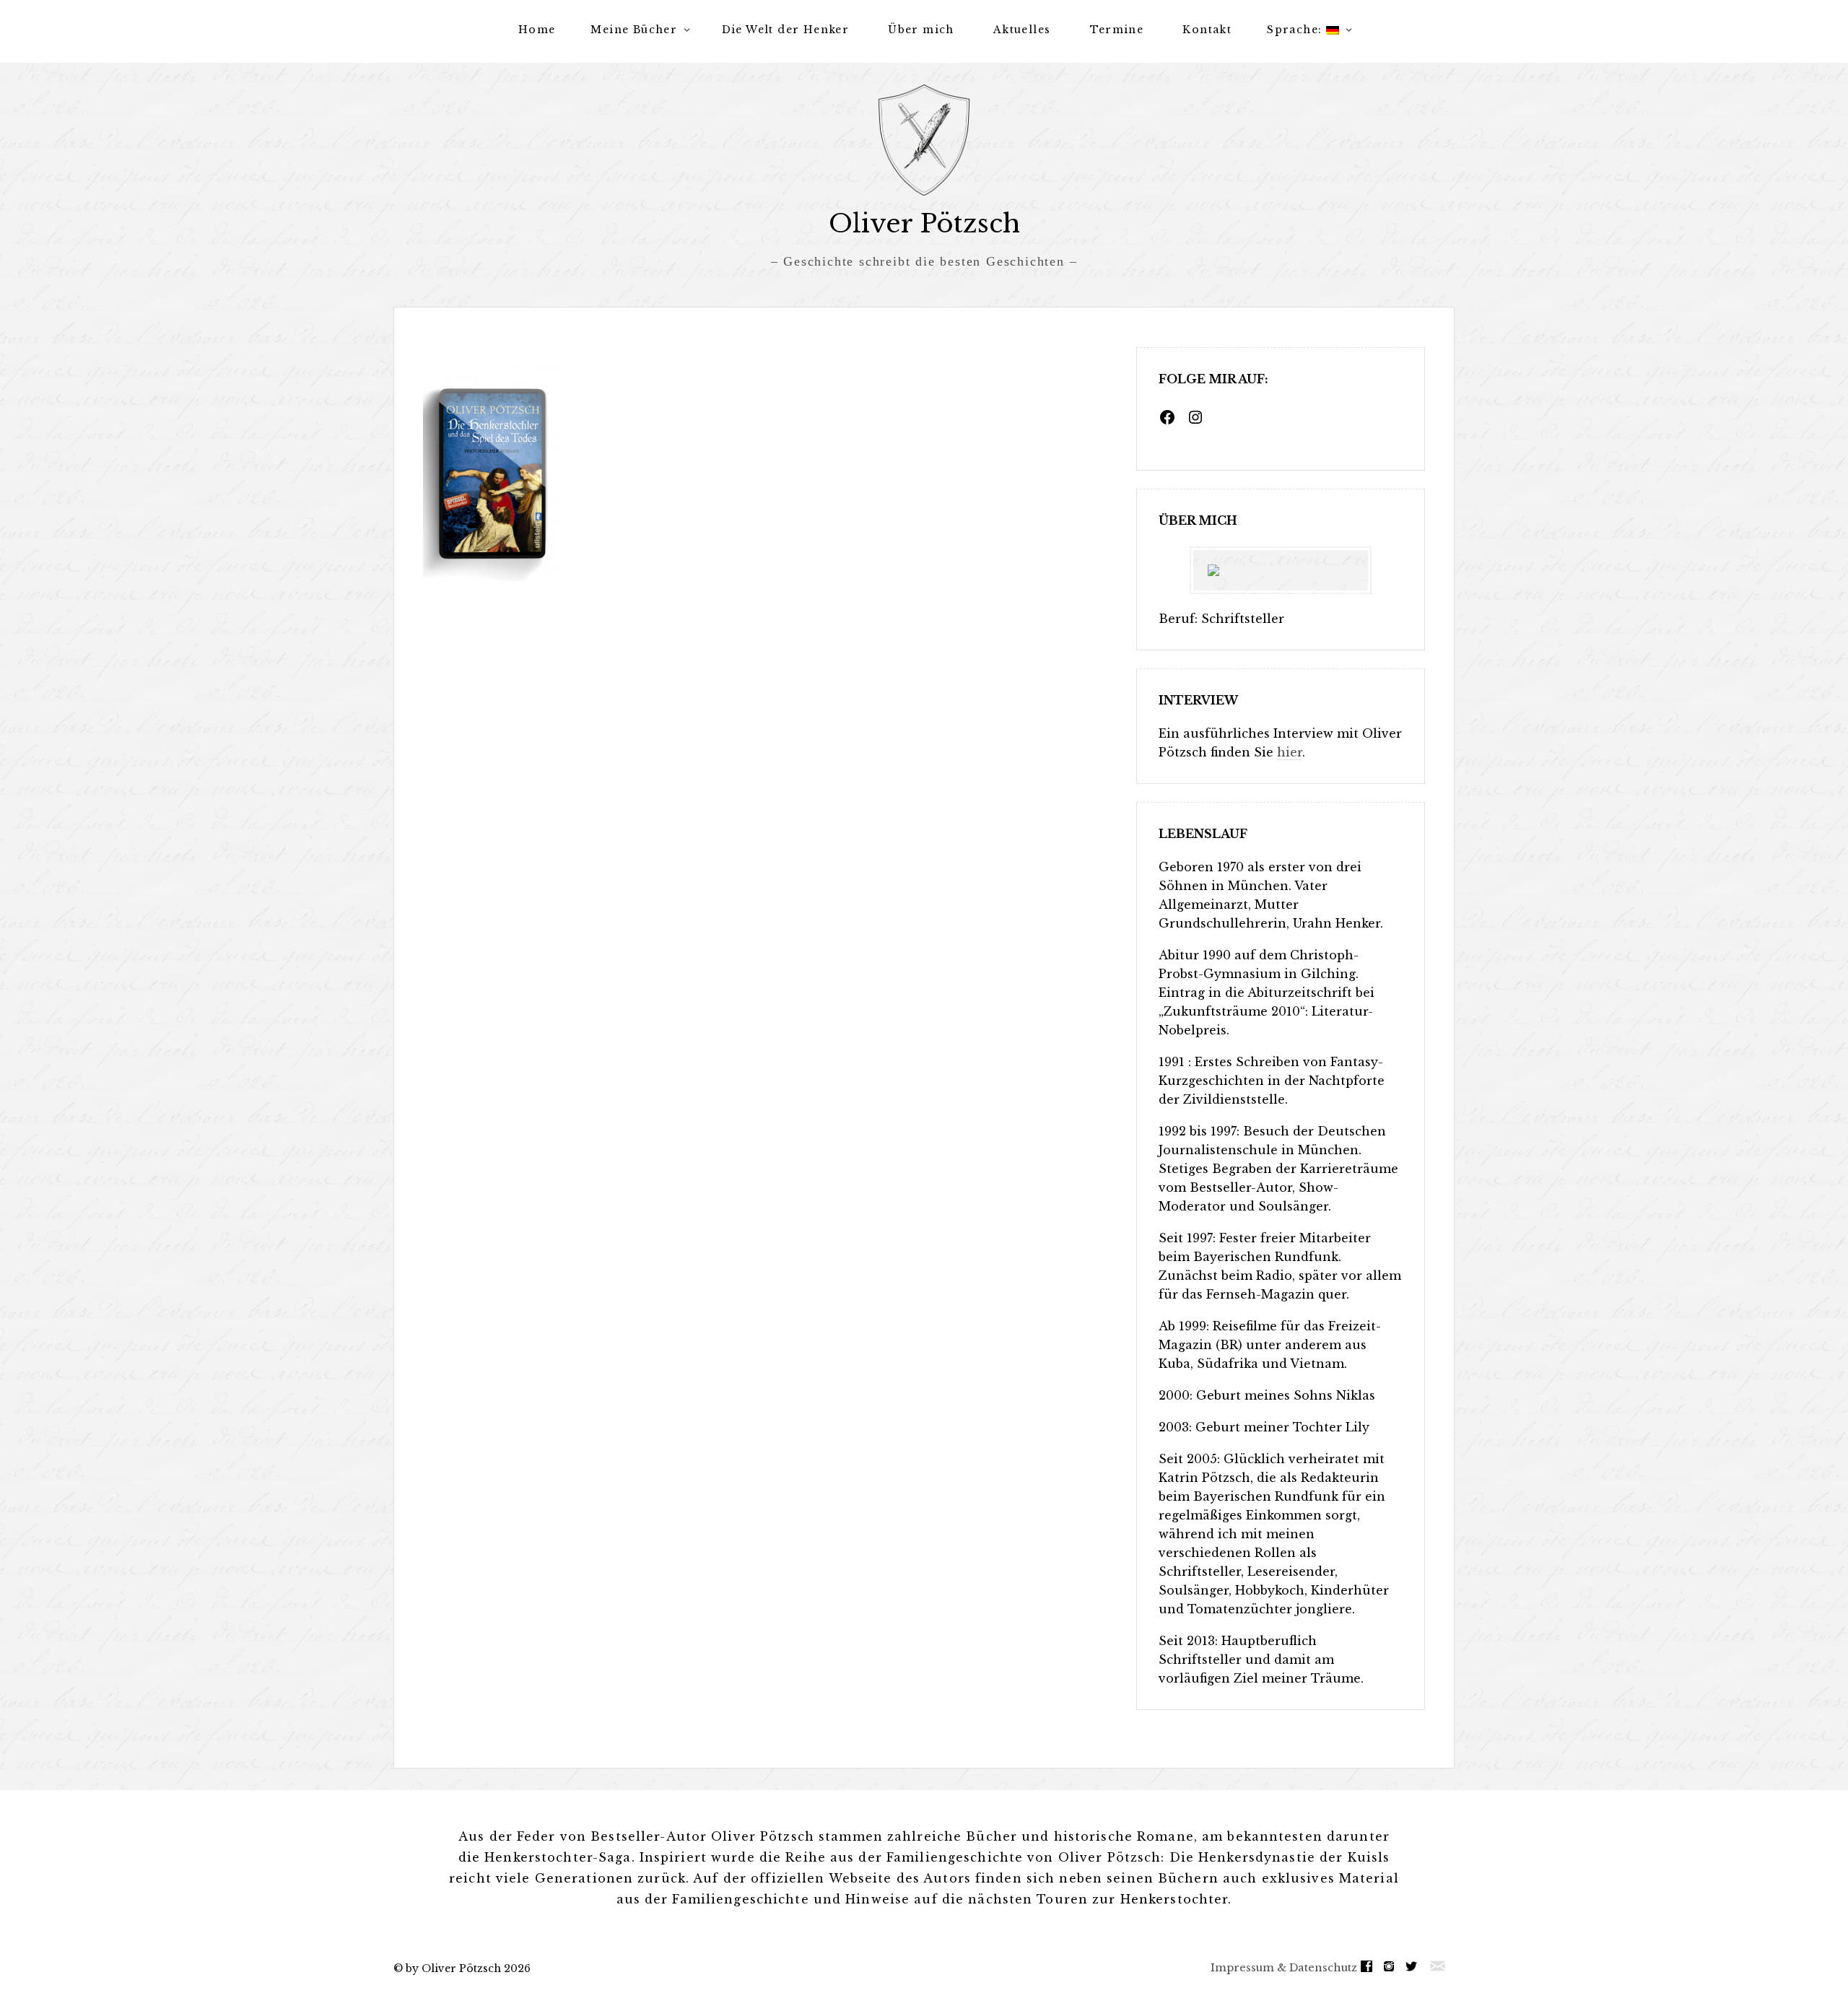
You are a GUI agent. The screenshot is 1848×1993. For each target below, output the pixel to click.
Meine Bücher (634, 30)
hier (1290, 752)
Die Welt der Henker (786, 30)
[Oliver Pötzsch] (924, 140)
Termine (1117, 30)
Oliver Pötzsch (924, 223)
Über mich (921, 30)
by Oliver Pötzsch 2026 (468, 1968)
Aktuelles (1022, 30)
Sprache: (1296, 30)
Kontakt (1207, 30)
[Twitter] (1415, 1967)
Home (537, 30)
